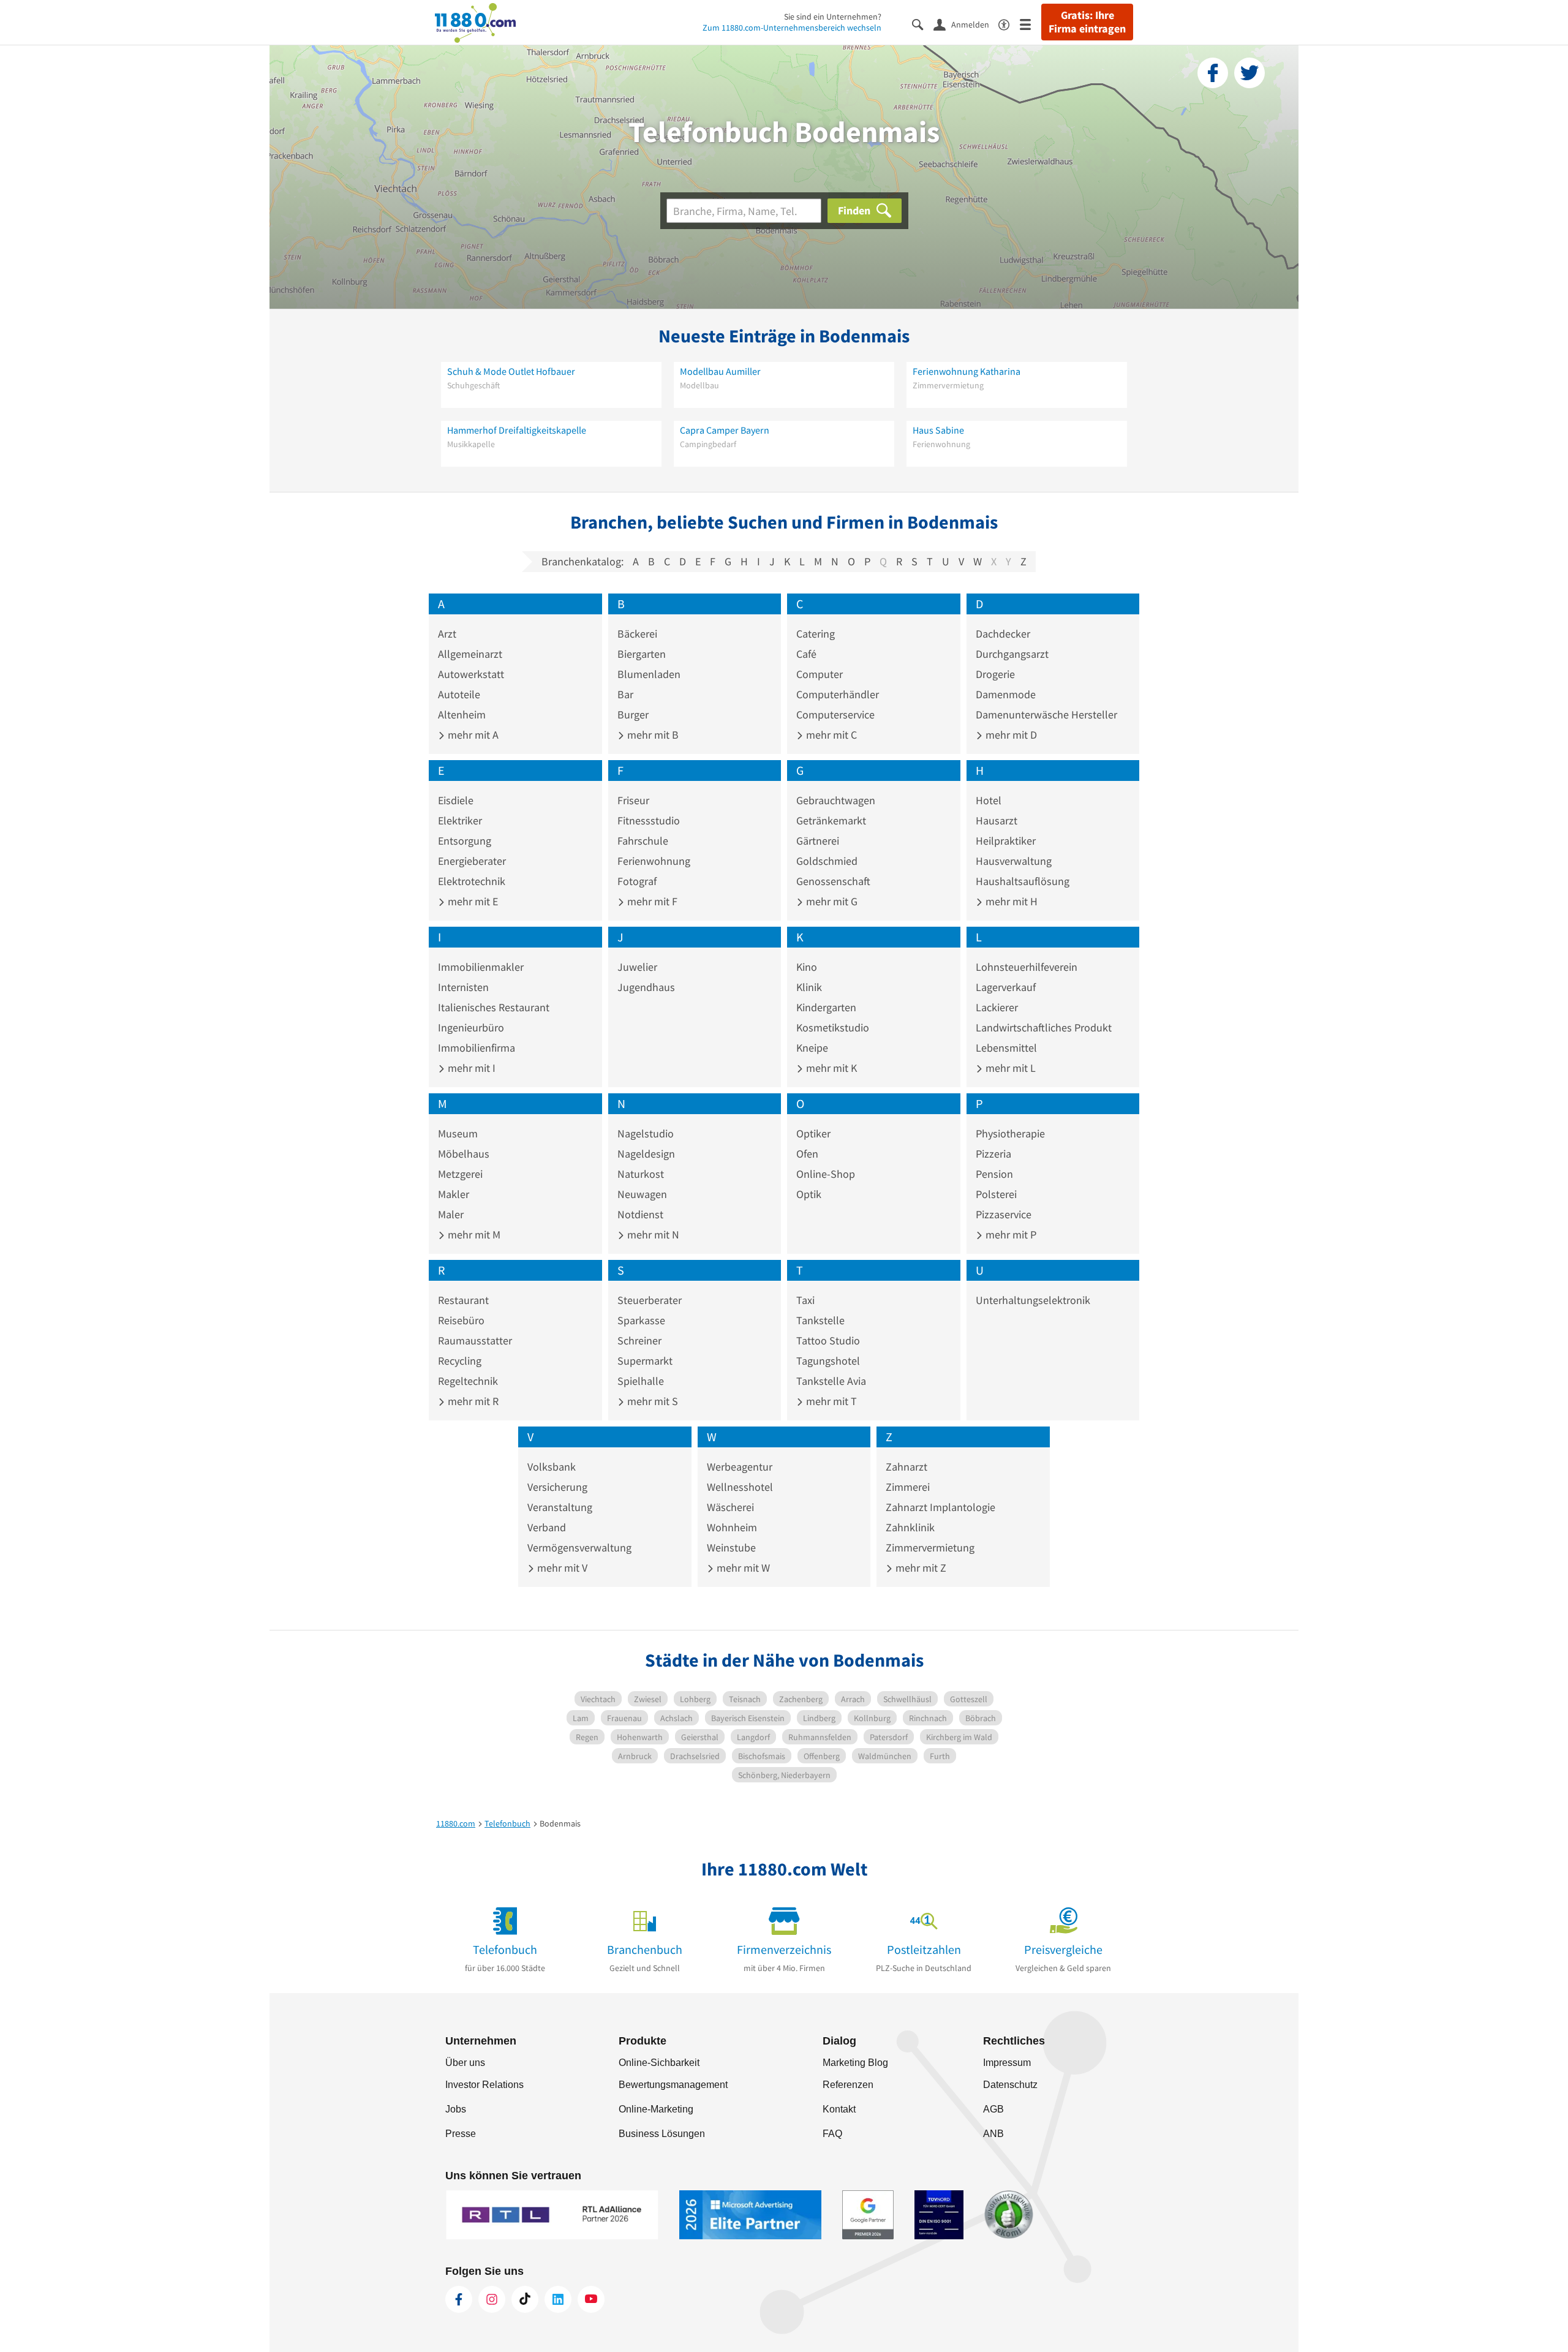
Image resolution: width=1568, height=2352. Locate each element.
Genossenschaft (833, 881)
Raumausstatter (475, 1340)
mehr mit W (742, 1568)
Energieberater (472, 861)
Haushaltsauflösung (1023, 881)
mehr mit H (1010, 901)
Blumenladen (649, 674)
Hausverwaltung (1014, 861)
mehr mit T (830, 1401)
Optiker (813, 1133)
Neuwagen (642, 1194)
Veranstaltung (560, 1507)
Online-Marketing (656, 2109)
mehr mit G (831, 901)
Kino (807, 967)
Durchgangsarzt (1012, 654)
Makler (454, 1194)
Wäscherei (730, 1507)
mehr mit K (830, 1068)
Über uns (465, 2063)
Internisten (463, 987)
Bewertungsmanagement (673, 2085)
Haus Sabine (938, 430)
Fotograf (637, 881)
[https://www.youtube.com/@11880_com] (591, 2299)
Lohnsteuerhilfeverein (1027, 967)
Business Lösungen (662, 2134)
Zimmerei (908, 1487)
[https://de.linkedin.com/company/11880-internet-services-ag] (558, 2299)
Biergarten (642, 654)
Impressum (1007, 2063)
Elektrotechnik (472, 881)
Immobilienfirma (477, 1048)
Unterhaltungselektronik (1033, 1300)
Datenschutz (1010, 2085)
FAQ (832, 2134)
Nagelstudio (646, 1133)
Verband (547, 1527)
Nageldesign (646, 1154)
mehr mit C (830, 735)
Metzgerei (460, 1174)
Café (806, 654)
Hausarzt (997, 820)
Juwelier (637, 967)
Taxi (805, 1300)
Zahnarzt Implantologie (940, 1507)
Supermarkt (645, 1361)
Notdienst (640, 1214)
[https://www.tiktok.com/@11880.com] (525, 2299)
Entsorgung (465, 841)
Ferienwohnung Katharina (967, 371)
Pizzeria (993, 1154)
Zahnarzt (907, 1467)
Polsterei (996, 1194)
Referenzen (848, 2085)
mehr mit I (470, 1068)
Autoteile (459, 694)
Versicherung (557, 1487)
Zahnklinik (910, 1527)
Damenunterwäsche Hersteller (1046, 714)
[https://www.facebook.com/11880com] (459, 2299)
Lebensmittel (1006, 1048)
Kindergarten (826, 1007)
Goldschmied (827, 861)
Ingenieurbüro (471, 1027)
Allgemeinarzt (470, 654)
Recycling (460, 1361)
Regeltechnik (468, 1381)
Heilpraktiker (1006, 841)
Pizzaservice (1004, 1214)
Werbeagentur (740, 1467)
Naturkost (641, 1174)
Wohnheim (732, 1527)
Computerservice (835, 714)
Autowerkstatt (471, 674)
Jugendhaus (646, 987)
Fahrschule (643, 841)
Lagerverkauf (1006, 987)
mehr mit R (472, 1401)
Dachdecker (1003, 634)
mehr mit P (1010, 1234)
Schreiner (639, 1340)
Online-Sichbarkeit (659, 2063)
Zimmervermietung (930, 1547)
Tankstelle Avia (831, 1381)
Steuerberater (650, 1300)
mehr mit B (652, 735)
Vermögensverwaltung (579, 1547)
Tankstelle (820, 1320)
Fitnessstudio (649, 820)
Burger (633, 714)
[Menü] (1031, 24)
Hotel (989, 800)
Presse (461, 2134)
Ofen (807, 1154)
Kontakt (839, 2109)
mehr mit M (473, 1234)
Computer (820, 674)
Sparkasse (641, 1320)
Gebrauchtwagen (836, 800)
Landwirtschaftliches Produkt (1044, 1027)
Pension (994, 1174)
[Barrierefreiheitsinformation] (1009, 24)
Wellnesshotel (740, 1487)
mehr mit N (652, 1234)
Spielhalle (641, 1381)
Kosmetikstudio (833, 1027)
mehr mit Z (920, 1568)
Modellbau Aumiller (720, 371)
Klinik (809, 987)
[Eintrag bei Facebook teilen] (1213, 73)
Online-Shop (826, 1174)
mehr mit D (1010, 735)
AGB (993, 2109)
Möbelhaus (464, 1154)
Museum (458, 1133)
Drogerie (995, 674)
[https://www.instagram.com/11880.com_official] (492, 2299)
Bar (625, 694)
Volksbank (552, 1467)
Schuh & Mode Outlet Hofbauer (511, 371)
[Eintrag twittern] (1249, 73)
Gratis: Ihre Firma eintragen (1087, 22)
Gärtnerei (818, 841)
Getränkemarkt (831, 820)
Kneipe (812, 1048)
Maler (451, 1214)
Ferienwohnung (654, 861)
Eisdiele (456, 800)
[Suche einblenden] (923, 24)
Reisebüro (461, 1320)
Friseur (633, 800)
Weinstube (731, 1547)
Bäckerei (637, 634)
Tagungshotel (828, 1361)
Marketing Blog (855, 2063)
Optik (809, 1194)
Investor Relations (484, 2085)
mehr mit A (472, 735)
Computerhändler (838, 694)
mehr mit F (651, 901)
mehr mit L (1009, 1068)
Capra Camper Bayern (725, 430)
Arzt (447, 634)
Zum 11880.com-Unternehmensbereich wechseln (792, 28)
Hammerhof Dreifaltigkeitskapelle (517, 430)
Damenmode (1006, 694)
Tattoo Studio (828, 1340)
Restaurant (463, 1300)
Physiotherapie (1010, 1133)
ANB (993, 2134)
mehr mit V (561, 1568)
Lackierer (997, 1007)
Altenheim (462, 714)
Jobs (456, 2109)
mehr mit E (472, 901)
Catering (816, 634)
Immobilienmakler (481, 967)
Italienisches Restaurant (494, 1007)
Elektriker (460, 820)
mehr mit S (651, 1401)
